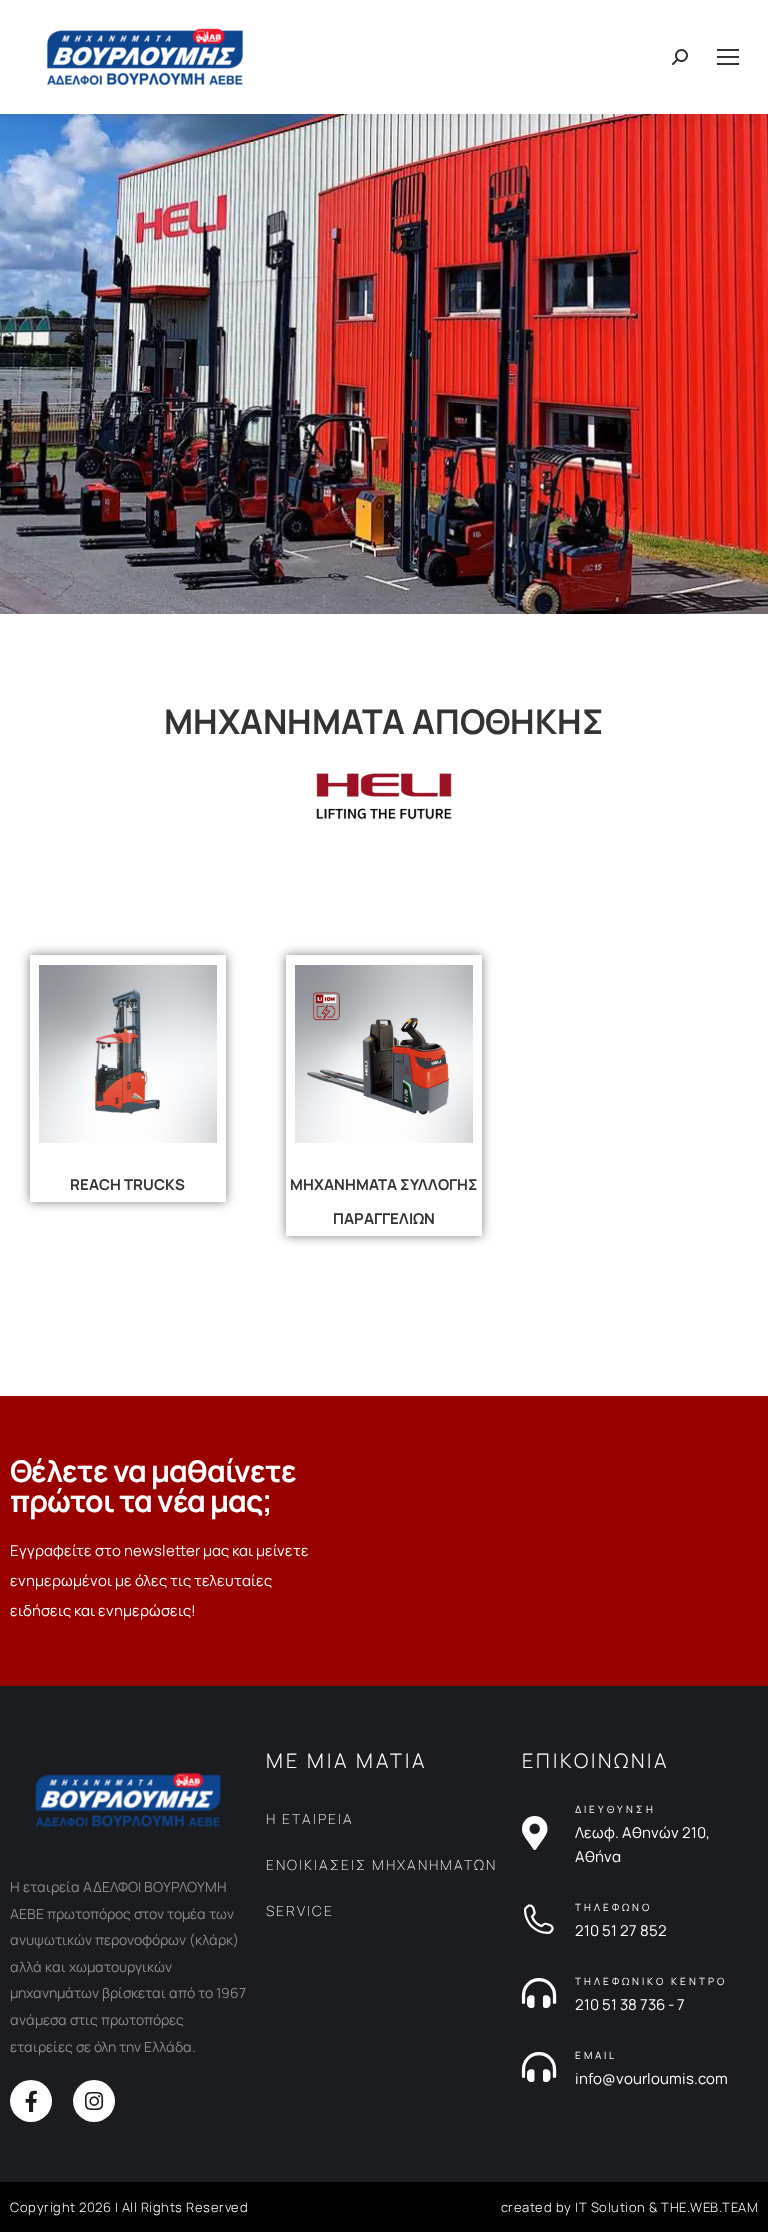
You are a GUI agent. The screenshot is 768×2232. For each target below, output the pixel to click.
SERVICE (300, 1910)
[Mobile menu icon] (728, 57)
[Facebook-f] (31, 2101)
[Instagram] (94, 2101)
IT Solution (610, 2207)
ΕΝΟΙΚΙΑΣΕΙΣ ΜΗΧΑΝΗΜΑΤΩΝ (381, 1864)
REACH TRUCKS (127, 1184)
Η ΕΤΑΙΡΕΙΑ (310, 1818)
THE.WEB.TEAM (709, 2207)
